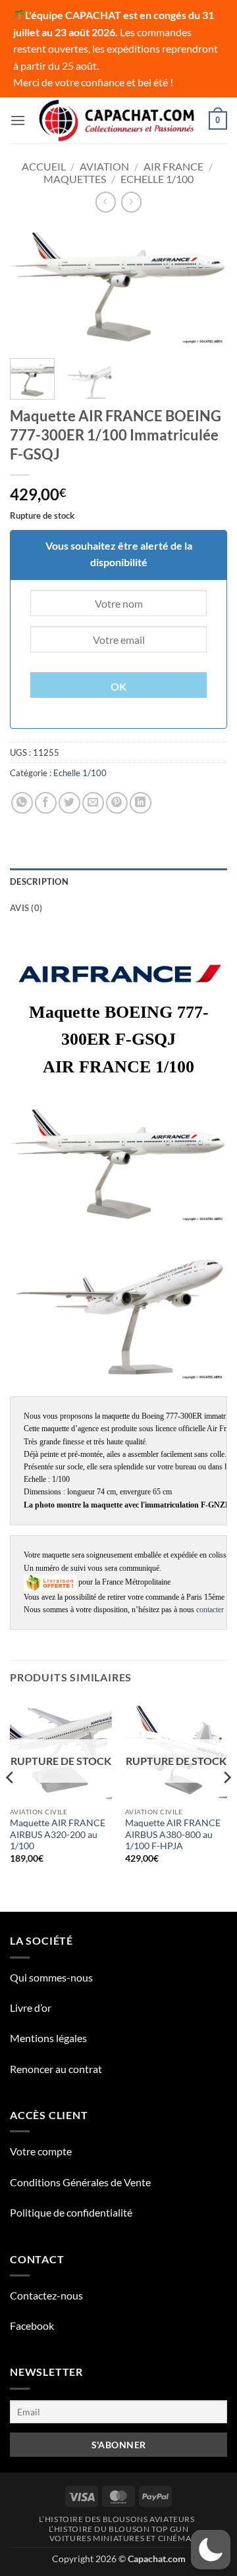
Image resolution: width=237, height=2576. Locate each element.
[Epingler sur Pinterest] (117, 803)
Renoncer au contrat (56, 2069)
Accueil (44, 166)
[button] (18, 120)
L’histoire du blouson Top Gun (119, 2529)
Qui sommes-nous (51, 1977)
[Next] (206, 287)
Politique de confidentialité (71, 2212)
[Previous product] (131, 202)
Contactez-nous (46, 2295)
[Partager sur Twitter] (69, 803)
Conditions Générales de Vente (80, 2182)
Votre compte (41, 2151)
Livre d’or (31, 2008)
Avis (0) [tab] (26, 908)
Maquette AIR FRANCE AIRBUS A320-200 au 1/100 (58, 1834)
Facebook (32, 2326)
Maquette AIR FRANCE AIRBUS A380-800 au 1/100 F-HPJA (173, 1834)
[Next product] (106, 202)
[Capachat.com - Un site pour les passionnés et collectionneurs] (118, 120)
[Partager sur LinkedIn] (141, 803)
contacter (210, 1610)
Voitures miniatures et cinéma (120, 2538)
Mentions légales (48, 2038)
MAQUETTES (75, 179)
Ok (119, 687)
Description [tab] (39, 881)
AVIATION (104, 166)
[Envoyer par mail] (93, 803)
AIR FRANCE (173, 166)
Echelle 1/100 (157, 179)
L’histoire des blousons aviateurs (117, 2519)
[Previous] (31, 287)
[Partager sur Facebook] (46, 803)
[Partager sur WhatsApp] (22, 803)
